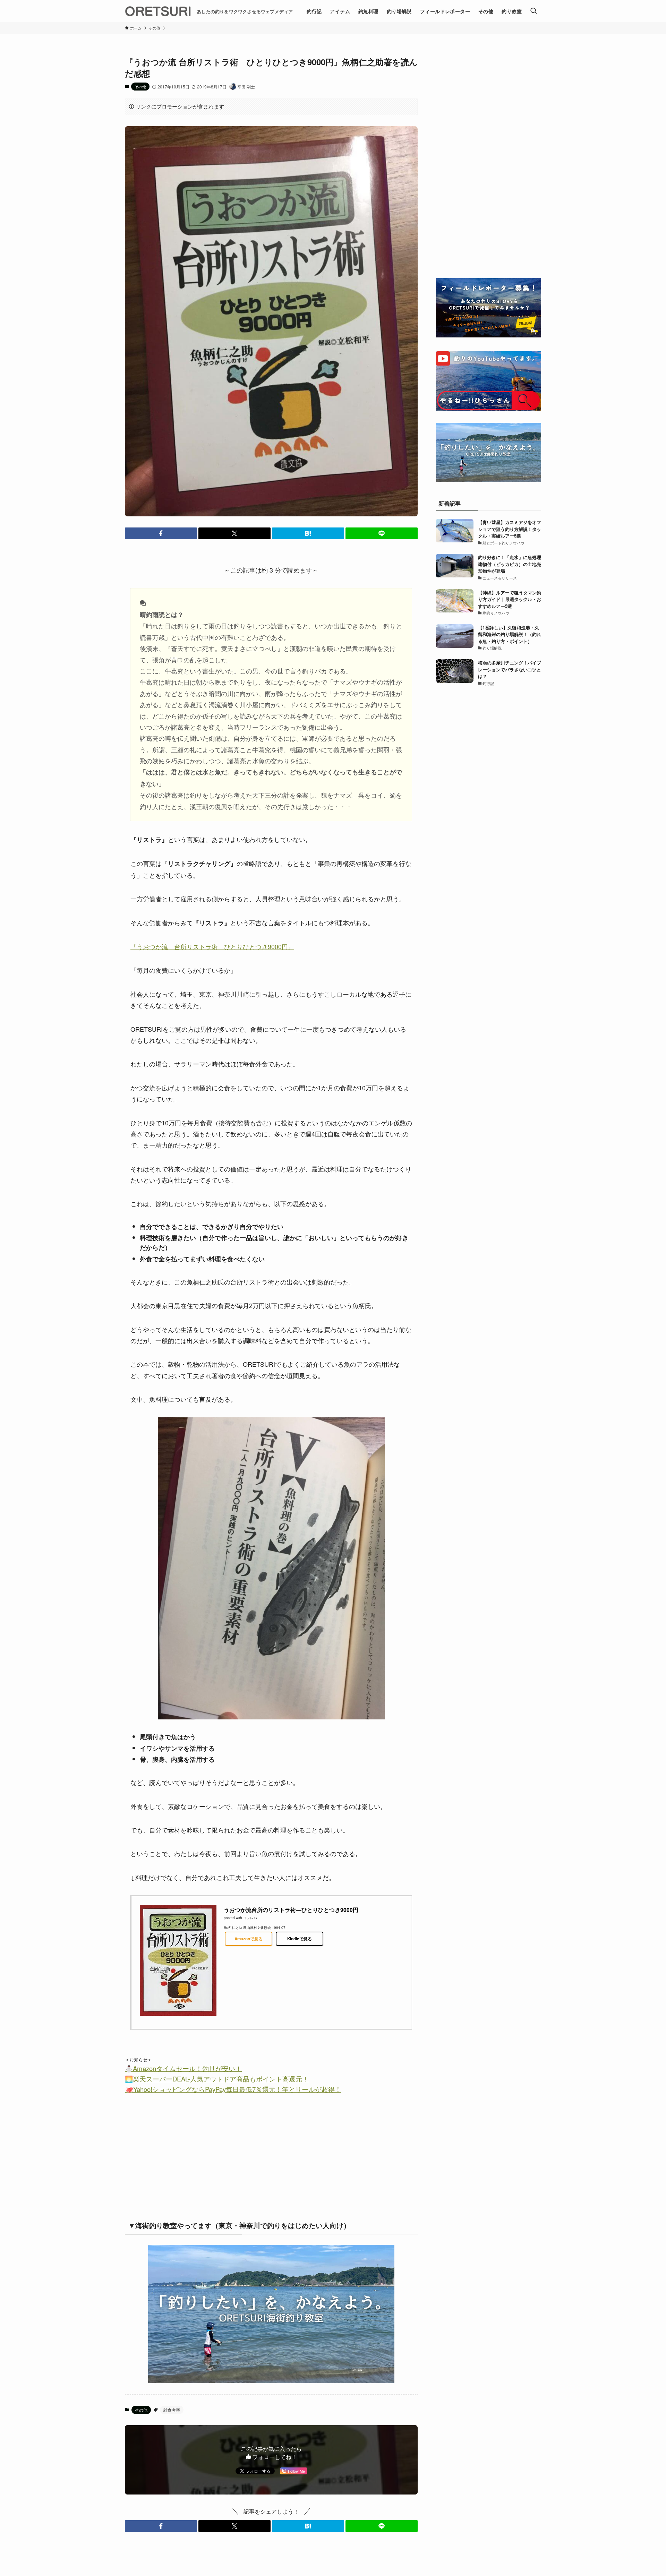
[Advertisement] (213, 2154)
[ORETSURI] (158, 11)
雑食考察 (172, 2410)
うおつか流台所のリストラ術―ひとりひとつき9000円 (291, 1910)
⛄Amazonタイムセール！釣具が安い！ (183, 2068)
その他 (140, 86)
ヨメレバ (250, 1918)
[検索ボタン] (533, 11)
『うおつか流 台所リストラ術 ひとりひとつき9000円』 (212, 946)
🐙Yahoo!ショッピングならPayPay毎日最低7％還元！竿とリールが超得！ (233, 2089)
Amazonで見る (249, 1939)
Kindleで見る (300, 1939)
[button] (161, 533)
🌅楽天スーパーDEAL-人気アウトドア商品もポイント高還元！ (217, 2079)
